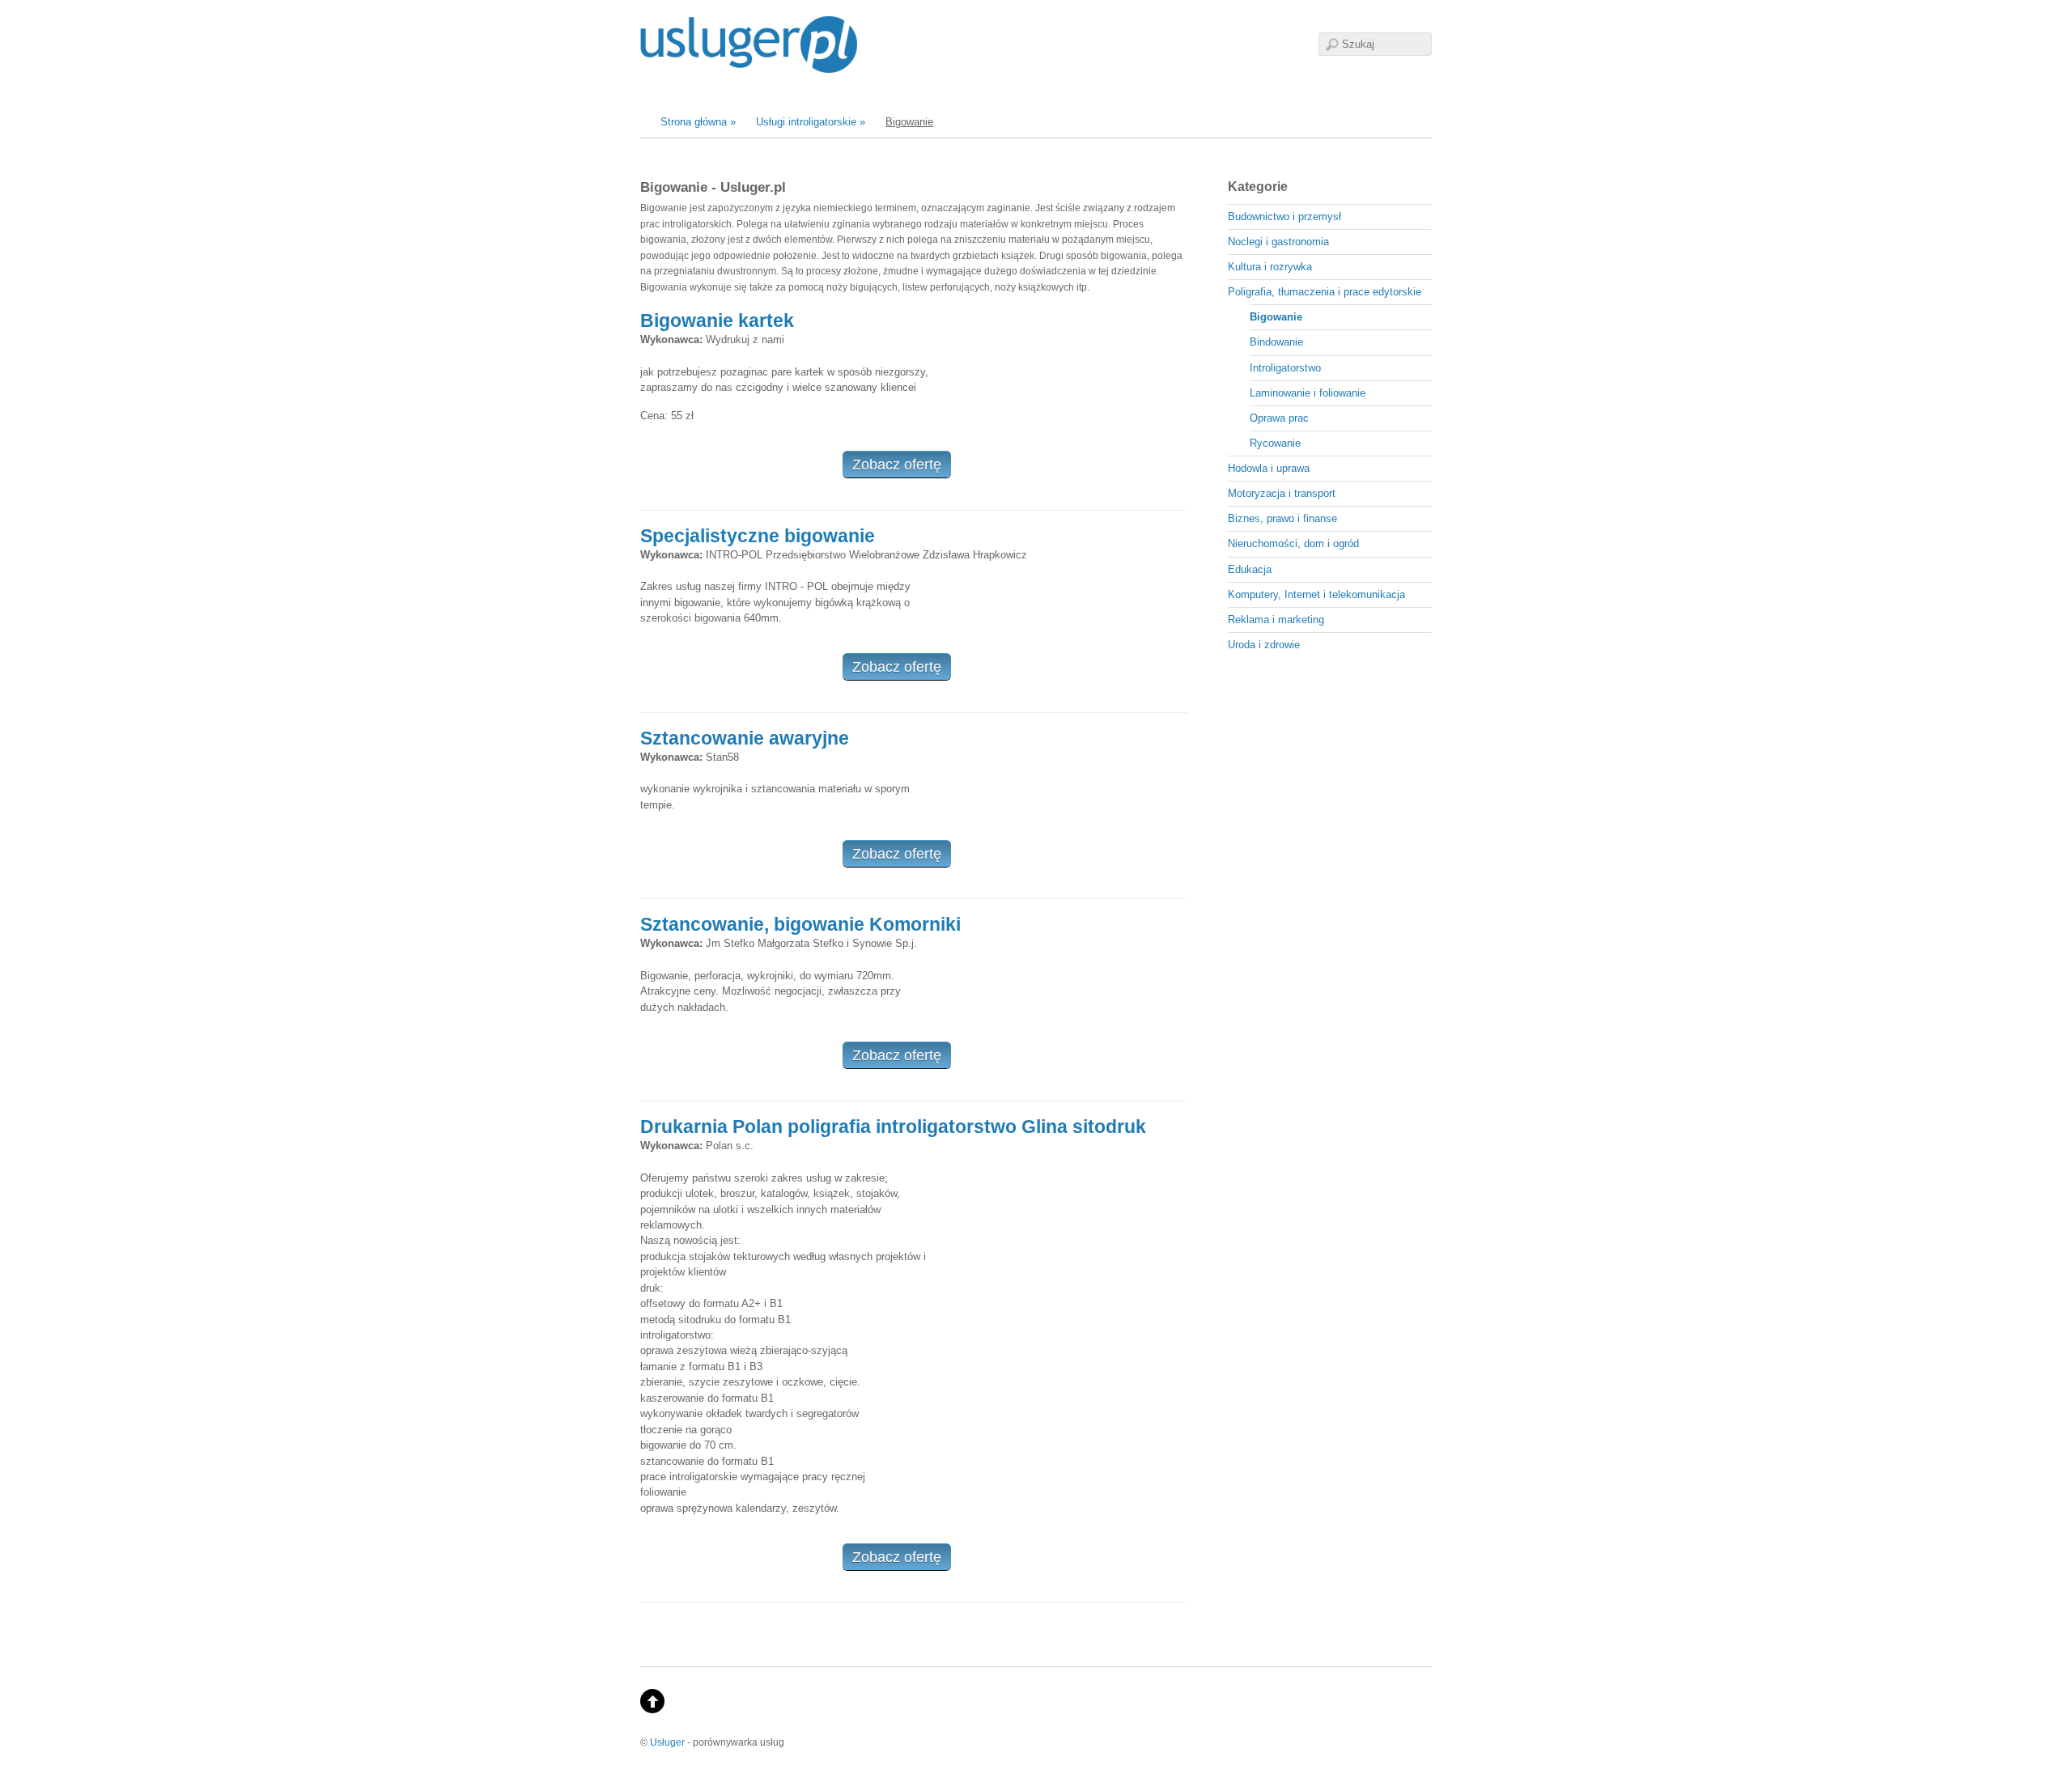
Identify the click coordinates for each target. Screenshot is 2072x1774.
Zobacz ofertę (897, 465)
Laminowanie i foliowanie (1308, 393)
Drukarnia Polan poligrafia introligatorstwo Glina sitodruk (893, 1127)
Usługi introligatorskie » (811, 122)
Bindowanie (1276, 342)
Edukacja (1250, 569)
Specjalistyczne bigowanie (758, 536)
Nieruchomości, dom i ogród (1293, 543)
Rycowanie (1275, 443)
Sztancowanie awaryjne (745, 738)
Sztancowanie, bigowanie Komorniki (800, 924)
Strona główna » (698, 122)
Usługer (667, 1742)
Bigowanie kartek (717, 320)
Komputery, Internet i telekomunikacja (1316, 594)
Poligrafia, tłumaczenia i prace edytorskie (1325, 292)
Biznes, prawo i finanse (1282, 518)
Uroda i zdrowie (1264, 645)
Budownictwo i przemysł (1284, 216)
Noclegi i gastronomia (1278, 242)
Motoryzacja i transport (1282, 493)
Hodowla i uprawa (1269, 468)
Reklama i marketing (1276, 620)
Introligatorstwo (1285, 368)
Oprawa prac (1279, 418)
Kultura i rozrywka (1270, 267)
